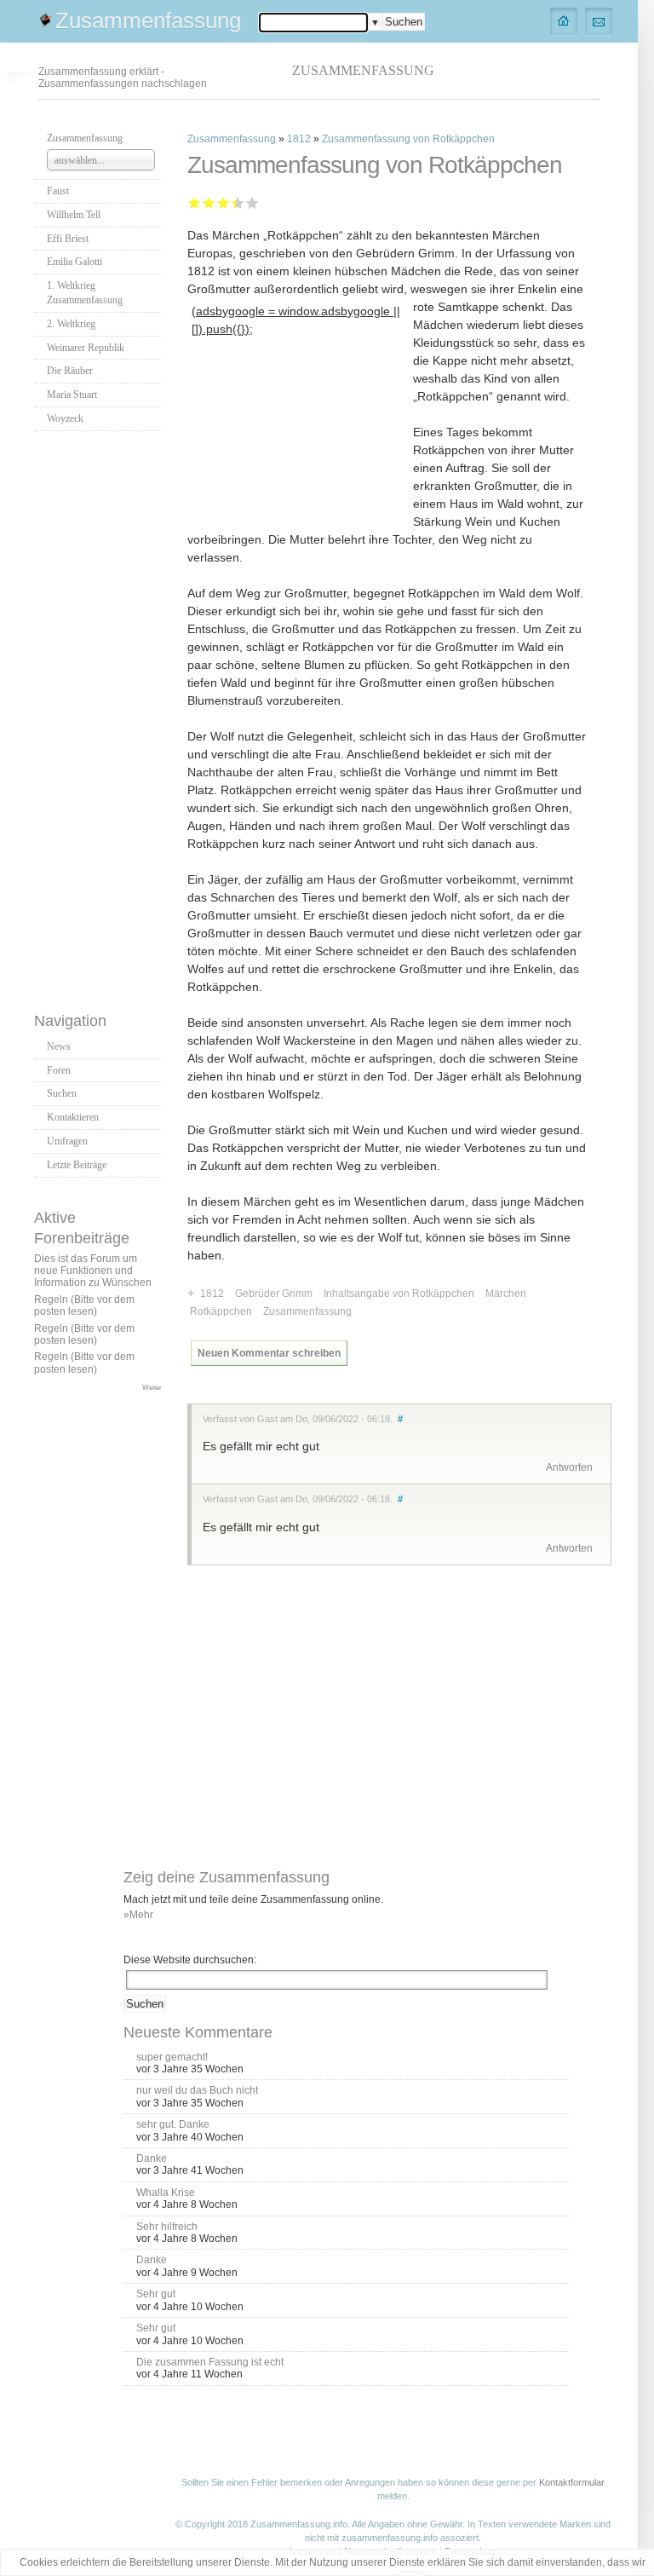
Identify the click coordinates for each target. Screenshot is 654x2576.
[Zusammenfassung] (564, 20)
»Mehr (138, 1915)
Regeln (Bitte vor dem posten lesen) (84, 1305)
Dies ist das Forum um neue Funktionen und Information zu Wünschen (93, 1271)
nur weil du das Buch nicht (197, 2090)
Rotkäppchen (221, 1311)
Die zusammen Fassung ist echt (210, 2362)
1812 (299, 139)
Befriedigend (224, 202)
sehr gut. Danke (173, 2124)
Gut (233, 202)
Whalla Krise (166, 2193)
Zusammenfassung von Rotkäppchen (408, 139)
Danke (152, 2158)
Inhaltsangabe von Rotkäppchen (399, 1294)
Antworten (569, 1467)
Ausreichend (209, 202)
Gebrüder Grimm (274, 1294)
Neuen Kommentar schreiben (269, 1353)
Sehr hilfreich (167, 2227)
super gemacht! (172, 2057)
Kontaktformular (572, 2482)
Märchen (506, 1294)
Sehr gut (252, 202)
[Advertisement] (102, 717)
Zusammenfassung (148, 20)
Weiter (152, 1387)
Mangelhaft (195, 202)
